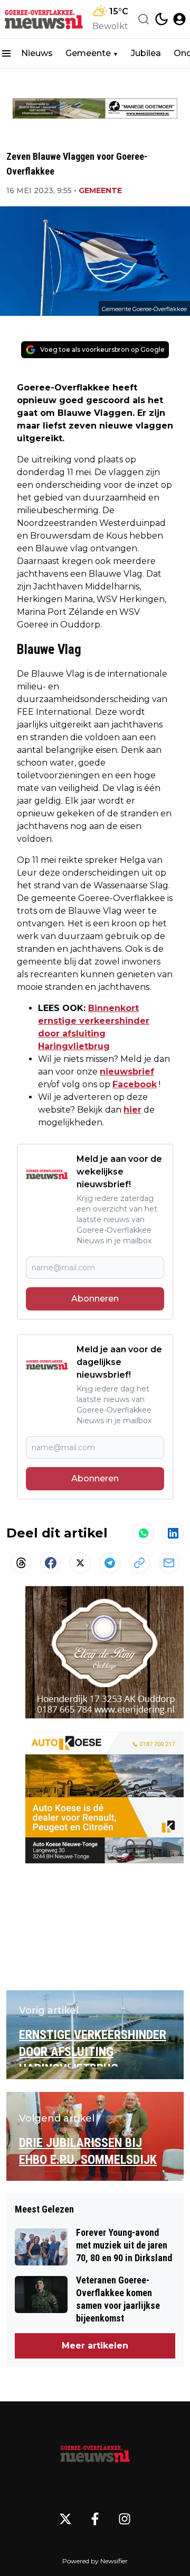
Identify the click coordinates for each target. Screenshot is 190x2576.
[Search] (144, 19)
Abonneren (95, 1299)
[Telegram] (110, 1563)
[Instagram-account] (125, 2519)
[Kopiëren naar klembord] (139, 1563)
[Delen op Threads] (21, 1563)
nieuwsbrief (127, 1072)
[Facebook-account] (95, 2519)
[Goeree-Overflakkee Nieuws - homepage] (44, 19)
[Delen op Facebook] (51, 1563)
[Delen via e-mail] (169, 1563)
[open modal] (179, 19)
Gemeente (88, 53)
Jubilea (146, 53)
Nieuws (37, 53)
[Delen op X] (80, 1563)
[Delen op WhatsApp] (144, 1533)
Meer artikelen (95, 2346)
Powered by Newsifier (95, 2561)
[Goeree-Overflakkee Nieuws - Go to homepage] (95, 2452)
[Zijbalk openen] (6, 53)
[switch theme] (161, 19)
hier (132, 1110)
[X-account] (65, 2519)
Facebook (135, 1084)
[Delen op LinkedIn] (173, 1533)
